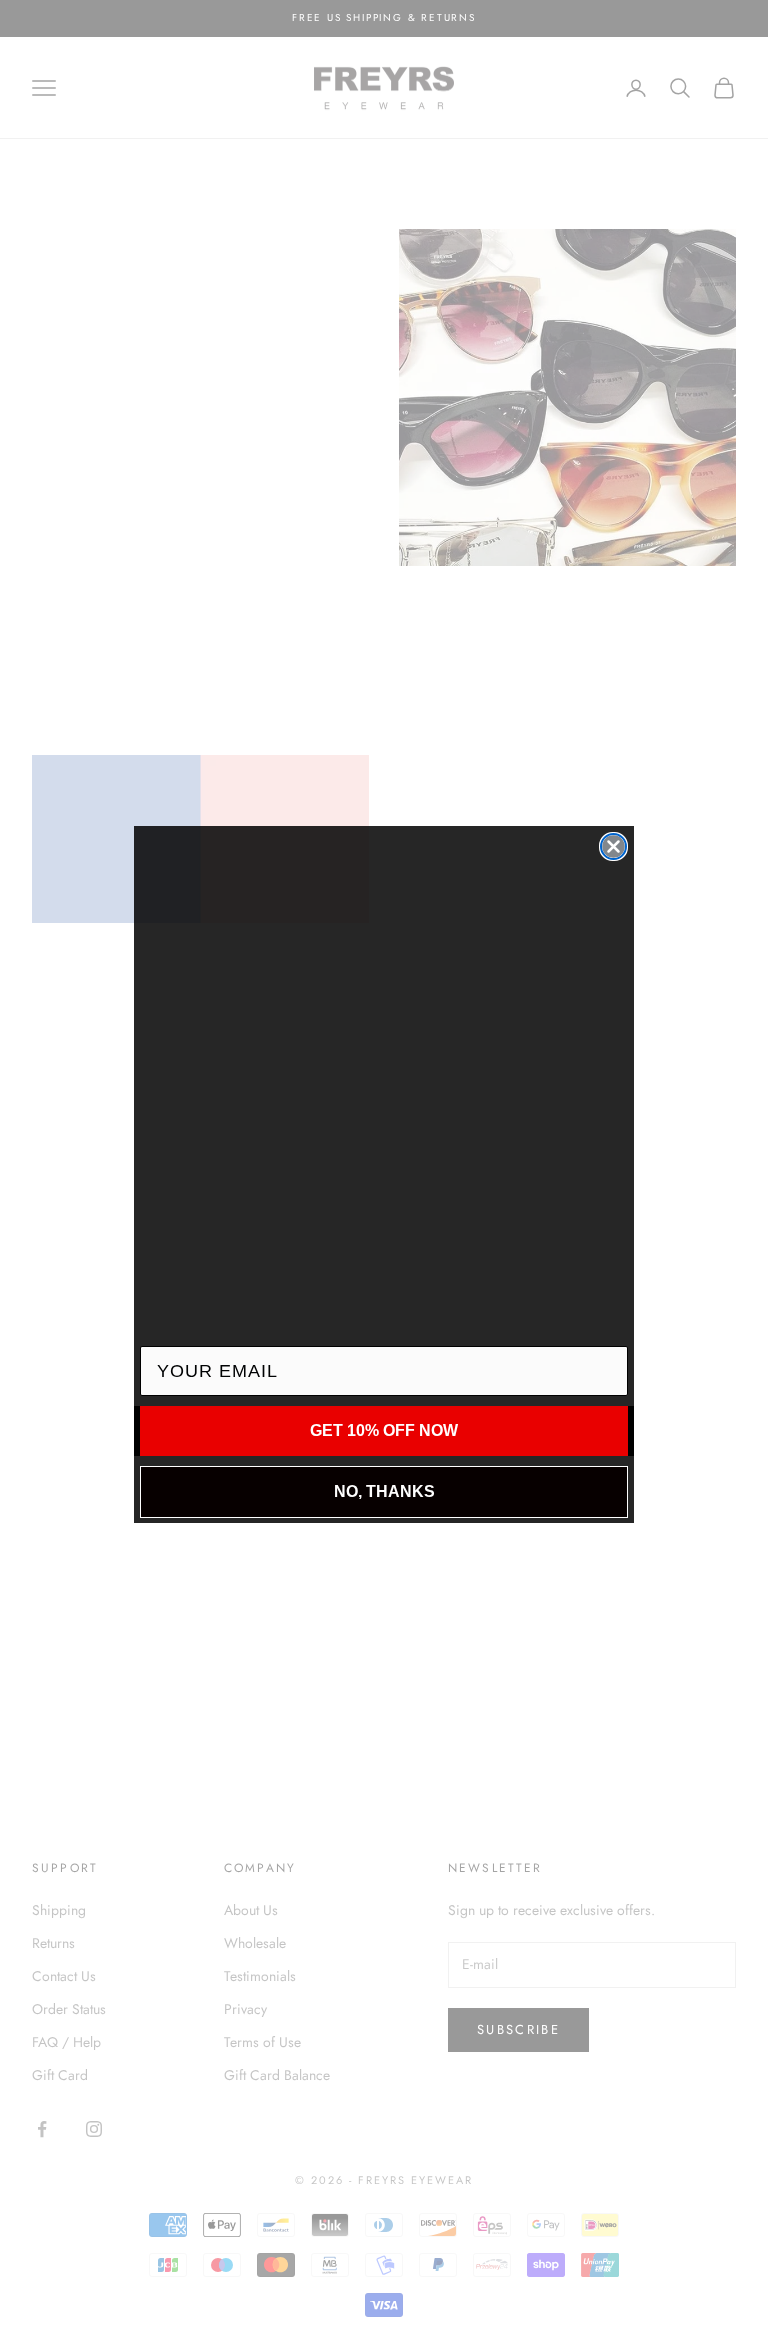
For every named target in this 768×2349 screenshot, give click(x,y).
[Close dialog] (613, 846)
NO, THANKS (384, 1491)
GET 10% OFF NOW (384, 1430)
